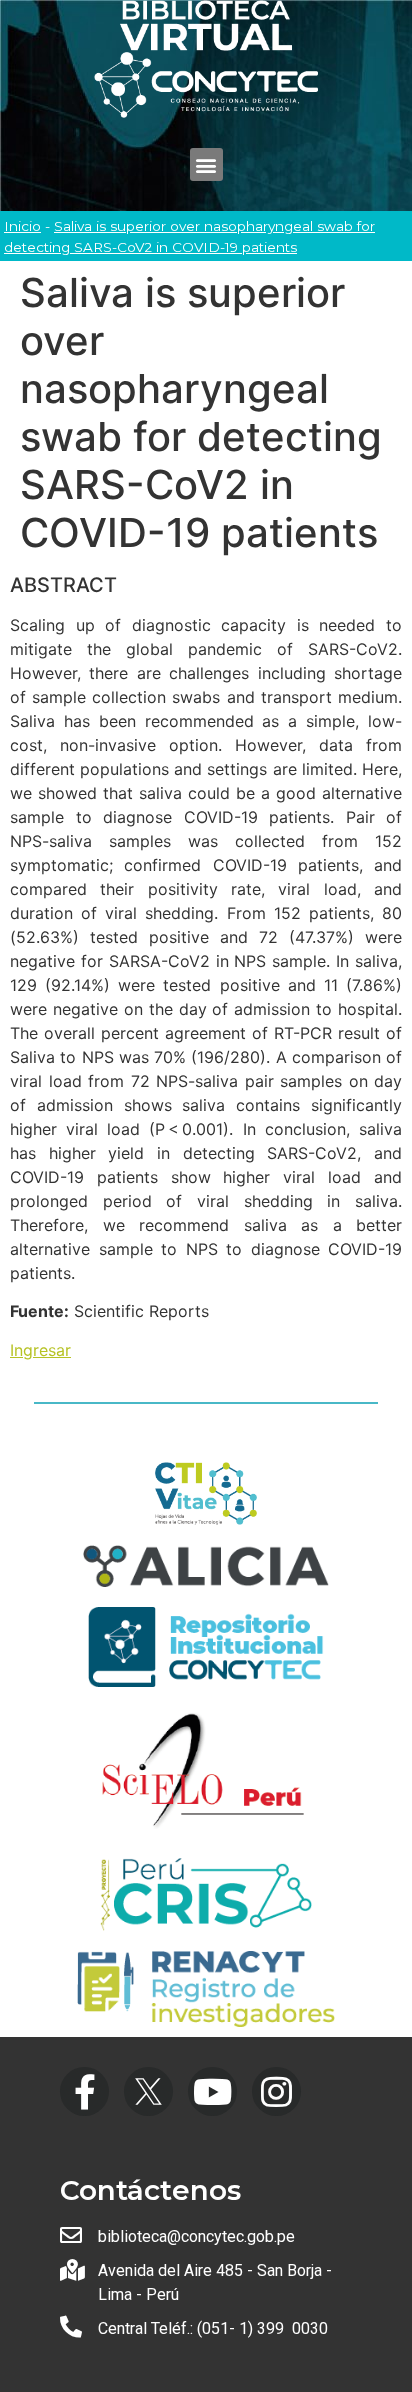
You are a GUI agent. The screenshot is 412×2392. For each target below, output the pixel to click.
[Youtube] (212, 2091)
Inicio (22, 226)
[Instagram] (276, 2091)
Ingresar (40, 1350)
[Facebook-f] (84, 2091)
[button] (206, 164)
